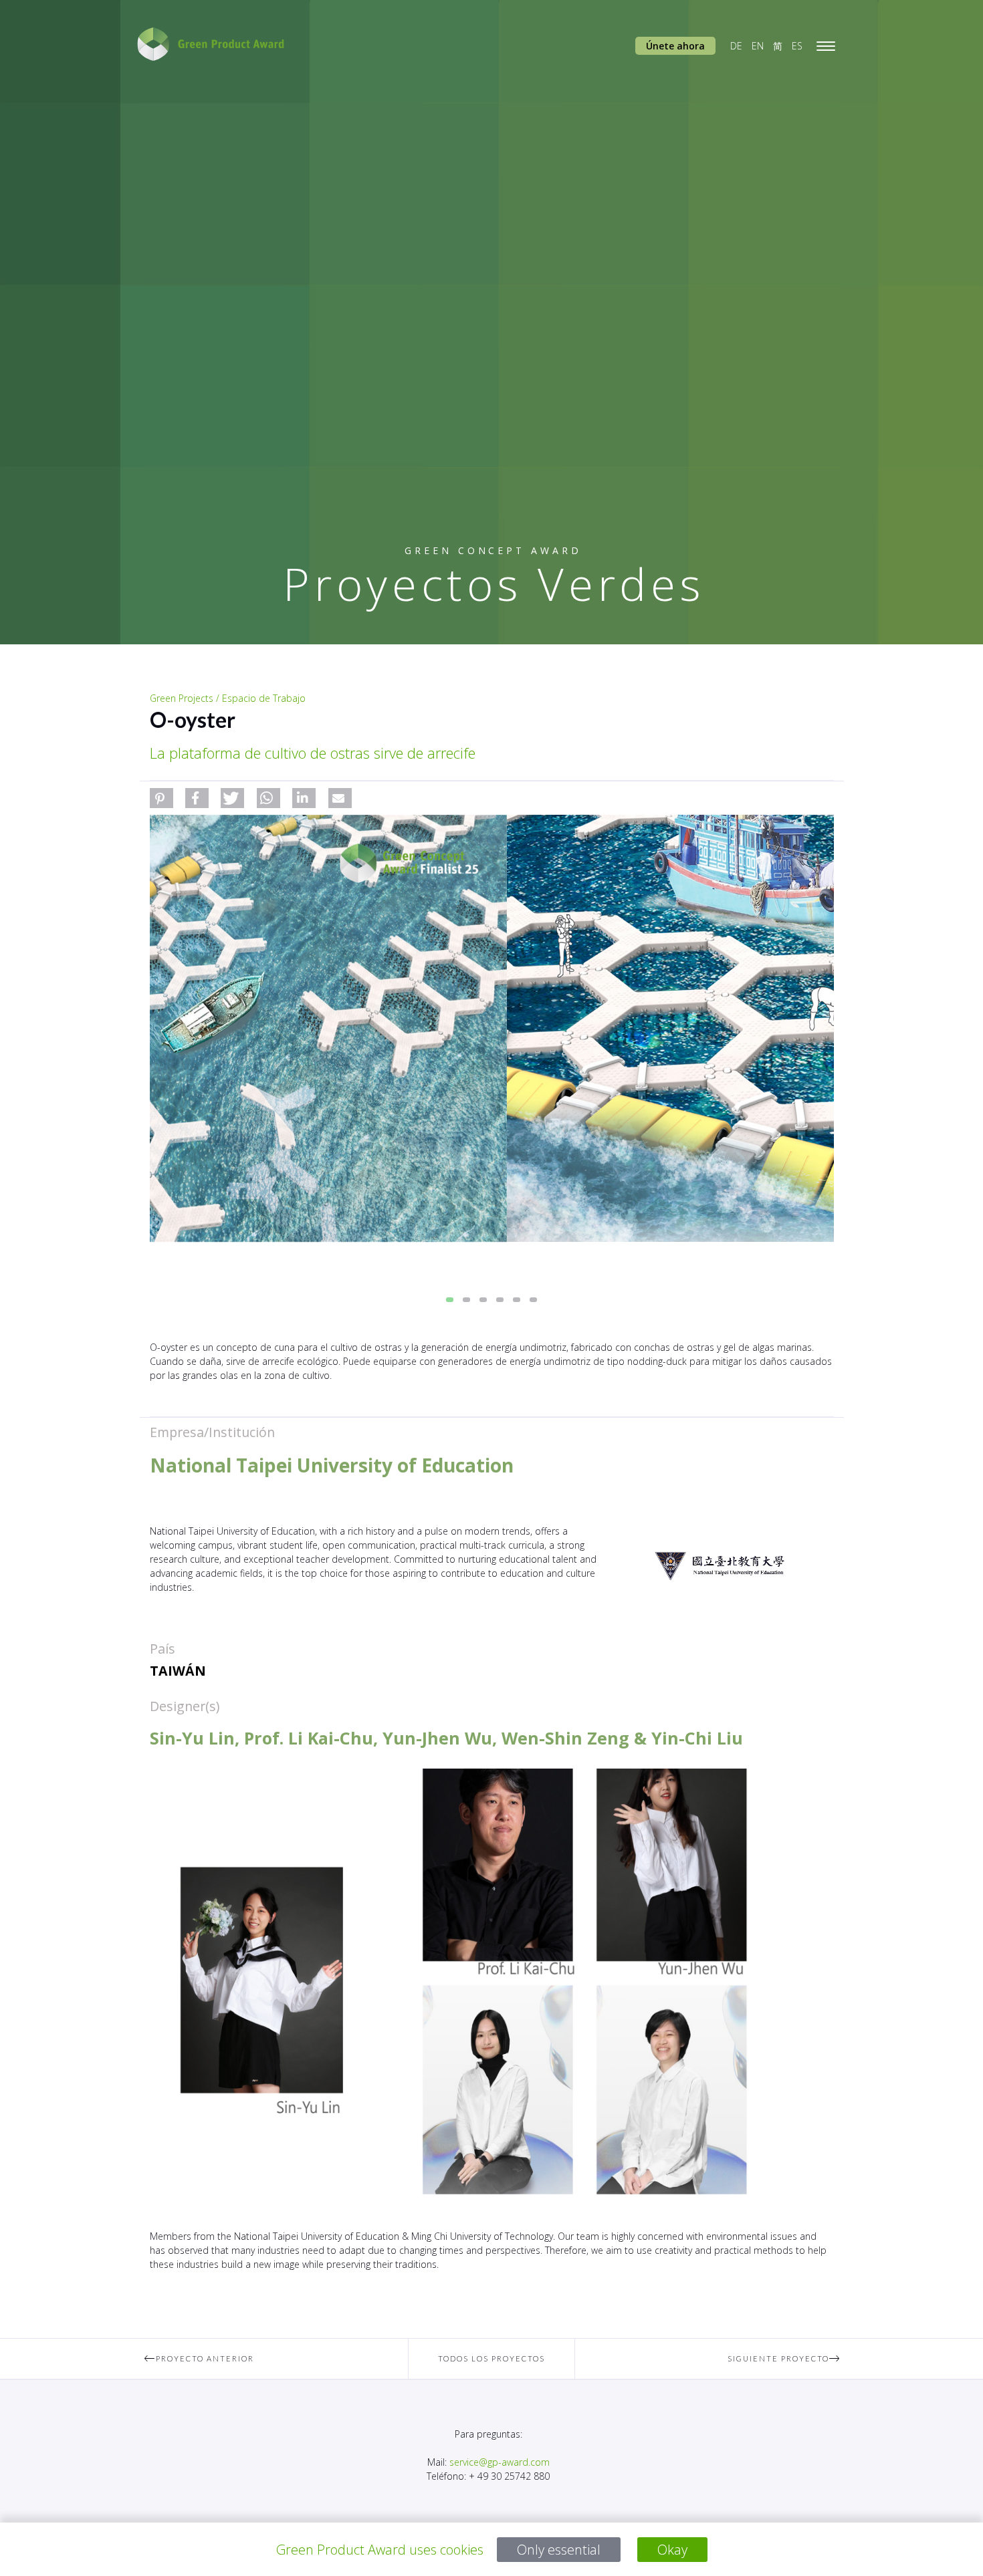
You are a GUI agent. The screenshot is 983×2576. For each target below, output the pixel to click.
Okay (672, 2550)
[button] (161, 798)
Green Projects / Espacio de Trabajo (228, 698)
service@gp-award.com (500, 2462)
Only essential (559, 2550)
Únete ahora (675, 46)
